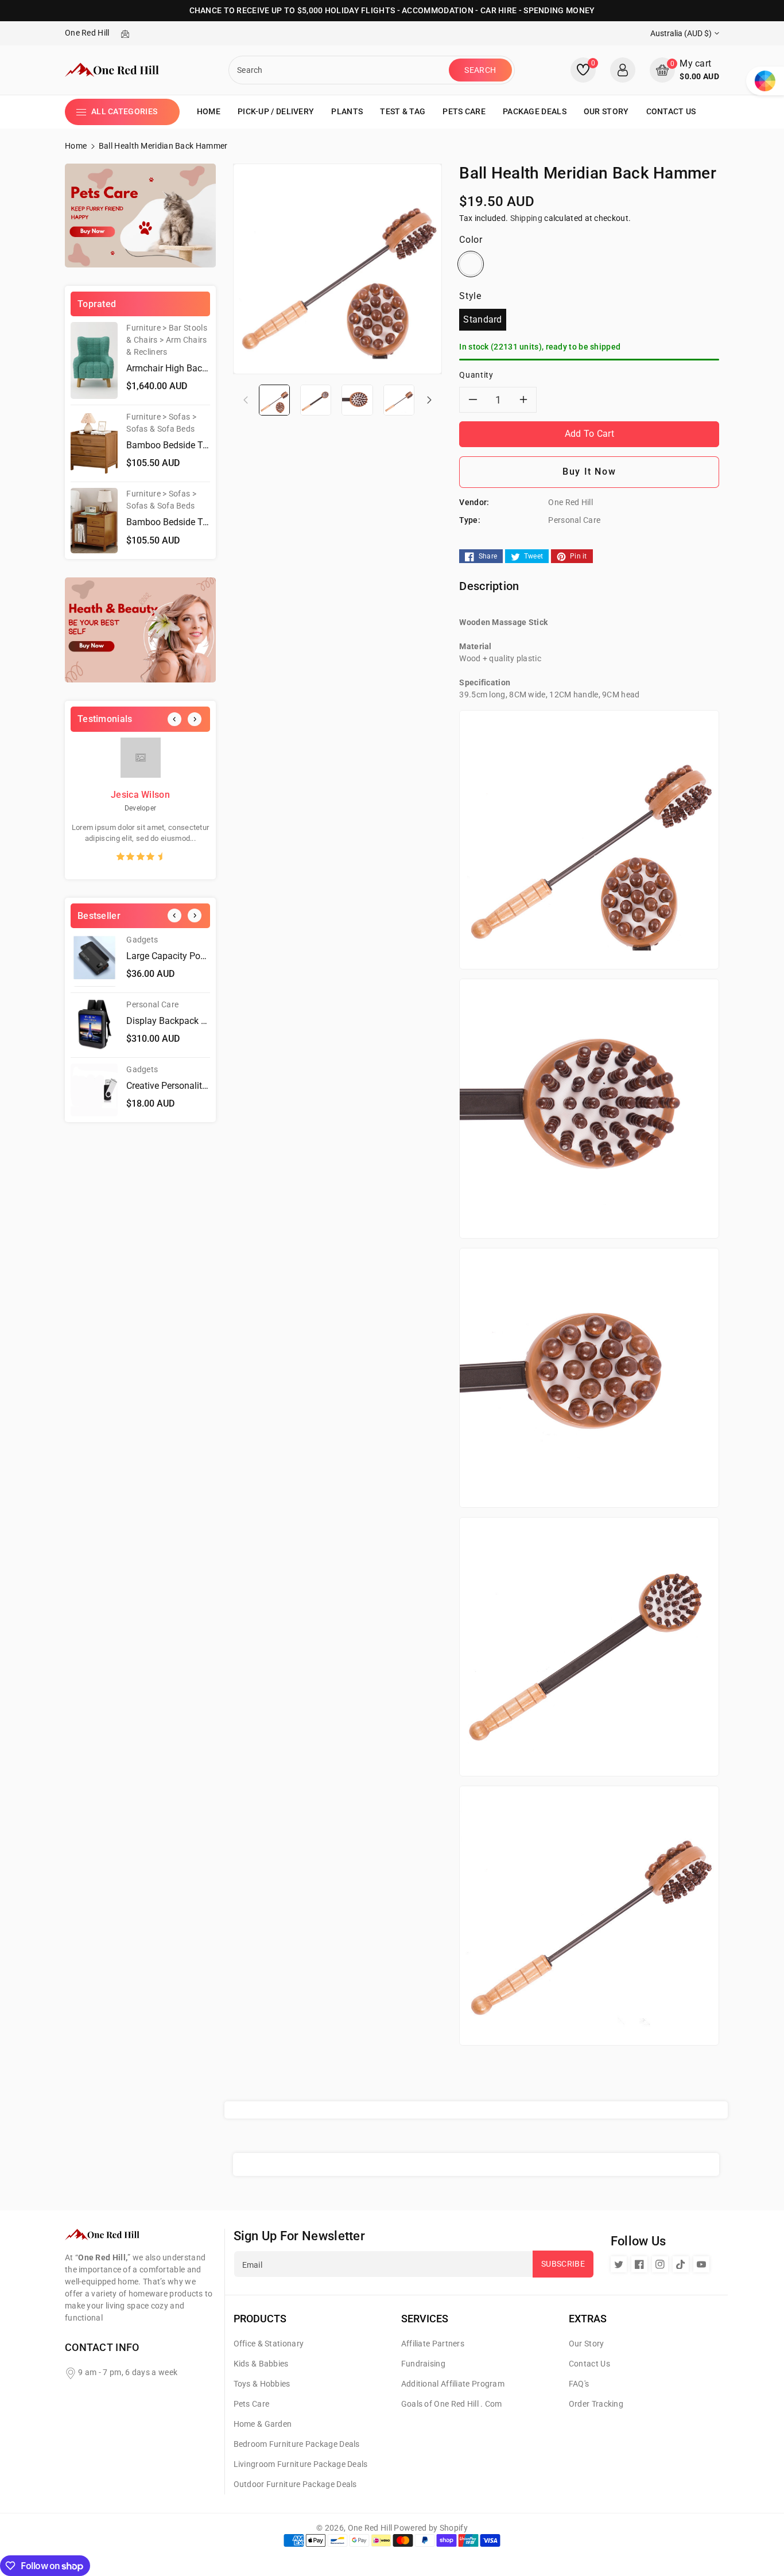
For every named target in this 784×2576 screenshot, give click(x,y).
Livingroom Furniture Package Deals (301, 2464)
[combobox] (340, 70)
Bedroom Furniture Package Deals (297, 2444)
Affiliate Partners (433, 2344)
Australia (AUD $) (681, 33)
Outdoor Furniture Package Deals (295, 2484)
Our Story (587, 2344)
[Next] (195, 719)
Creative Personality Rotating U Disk (199, 1086)
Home (76, 146)
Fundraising (423, 2364)
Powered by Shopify (430, 2528)
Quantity (476, 375)
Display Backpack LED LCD (181, 1021)
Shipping (526, 218)
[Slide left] (246, 399)
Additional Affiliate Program (453, 2384)
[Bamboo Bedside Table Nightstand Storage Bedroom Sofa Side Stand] (94, 443)
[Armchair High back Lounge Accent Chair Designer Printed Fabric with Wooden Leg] (94, 360)
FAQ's (579, 2384)
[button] (684, 70)
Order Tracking (596, 2404)
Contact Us (589, 2364)
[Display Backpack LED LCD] (94, 1025)
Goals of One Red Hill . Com (452, 2404)
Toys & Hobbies (262, 2384)
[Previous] (174, 719)
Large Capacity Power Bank (182, 956)
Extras (588, 2319)
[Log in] (623, 70)
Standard (482, 319)
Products (260, 2319)
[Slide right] (429, 399)
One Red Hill (370, 2528)
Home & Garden (263, 2424)
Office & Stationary (269, 2344)
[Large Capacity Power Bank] (94, 960)
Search (480, 70)
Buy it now (589, 472)
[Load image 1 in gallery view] (274, 399)
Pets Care (252, 2404)
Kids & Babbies (261, 2364)
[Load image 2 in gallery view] (316, 399)
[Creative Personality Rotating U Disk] (94, 1090)
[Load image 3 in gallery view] (357, 399)
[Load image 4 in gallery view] (399, 399)
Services (425, 2319)
